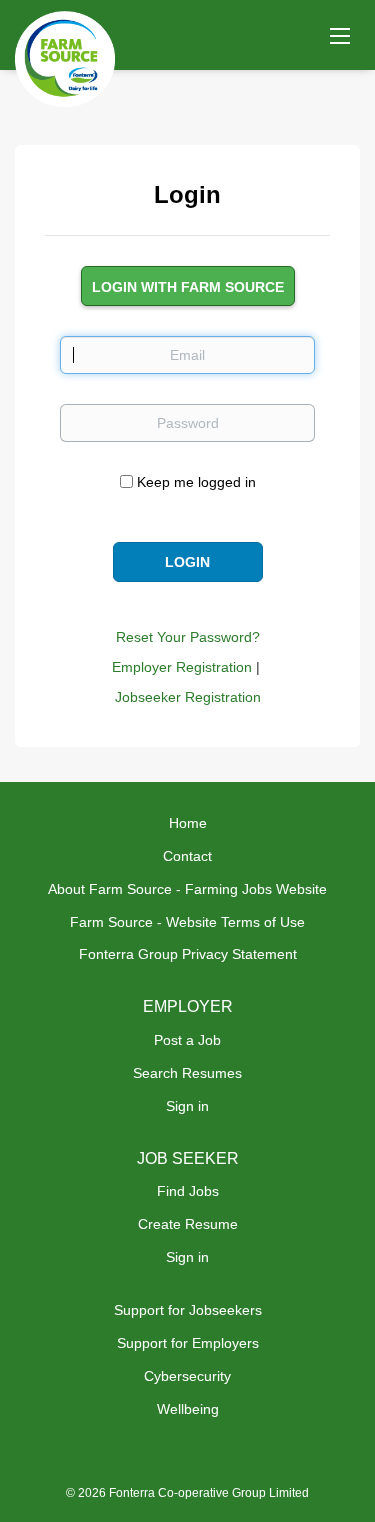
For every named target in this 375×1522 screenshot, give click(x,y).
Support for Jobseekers (188, 1310)
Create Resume (188, 1224)
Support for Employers (188, 1343)
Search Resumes (187, 1073)
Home (188, 823)
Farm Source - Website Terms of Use (187, 922)
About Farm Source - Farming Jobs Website (187, 889)
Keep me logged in (196, 482)
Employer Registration (182, 667)
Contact (187, 856)
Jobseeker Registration (188, 697)
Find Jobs (188, 1191)
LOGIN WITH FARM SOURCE (188, 287)
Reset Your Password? (188, 637)
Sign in (187, 1106)
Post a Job (187, 1040)
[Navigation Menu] (340, 35)
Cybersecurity (187, 1376)
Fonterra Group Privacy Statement (188, 954)
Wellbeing (188, 1409)
